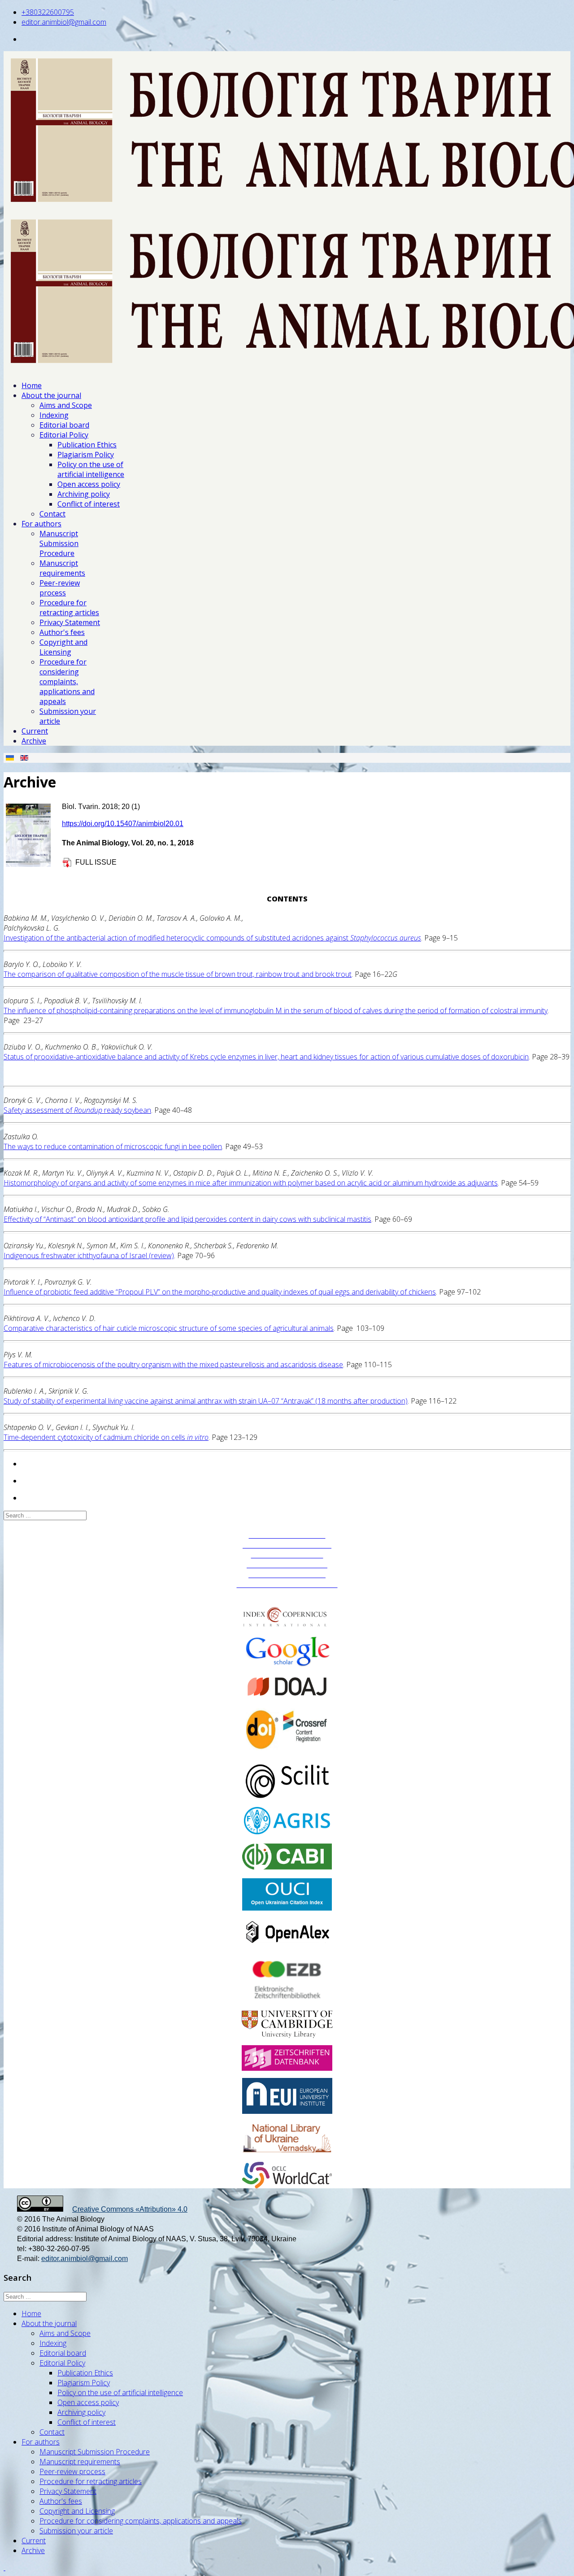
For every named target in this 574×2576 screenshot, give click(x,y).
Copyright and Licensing (63, 647)
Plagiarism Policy (86, 455)
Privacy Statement (70, 622)
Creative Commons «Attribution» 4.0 (130, 2209)
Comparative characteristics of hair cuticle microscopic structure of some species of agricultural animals (169, 1328)
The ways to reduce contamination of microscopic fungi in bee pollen (113, 1146)
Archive (34, 741)
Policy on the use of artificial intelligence (91, 469)
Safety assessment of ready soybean (77, 1110)
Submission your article (76, 2531)
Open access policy (89, 484)
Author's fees (62, 632)
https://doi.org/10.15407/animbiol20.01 (123, 824)
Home (32, 385)
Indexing (54, 415)
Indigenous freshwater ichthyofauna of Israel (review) (89, 1255)
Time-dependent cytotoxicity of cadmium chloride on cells (106, 1437)
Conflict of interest (89, 504)
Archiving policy (84, 494)
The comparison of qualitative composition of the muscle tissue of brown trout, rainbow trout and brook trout (178, 974)
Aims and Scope (66, 405)
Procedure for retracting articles (69, 608)
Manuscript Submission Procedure (59, 543)
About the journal (51, 395)
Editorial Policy (64, 435)
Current (35, 731)
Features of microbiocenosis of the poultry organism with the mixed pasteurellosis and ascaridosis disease (173, 1365)
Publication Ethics (87, 445)
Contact (52, 514)
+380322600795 (48, 12)
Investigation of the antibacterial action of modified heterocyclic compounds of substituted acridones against (212, 938)
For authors (41, 524)
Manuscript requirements (62, 568)
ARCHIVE (287, 1594)
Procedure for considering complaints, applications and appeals (67, 682)
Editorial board (64, 425)
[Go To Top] (4, 2567)
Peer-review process (60, 588)
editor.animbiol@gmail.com (64, 22)
